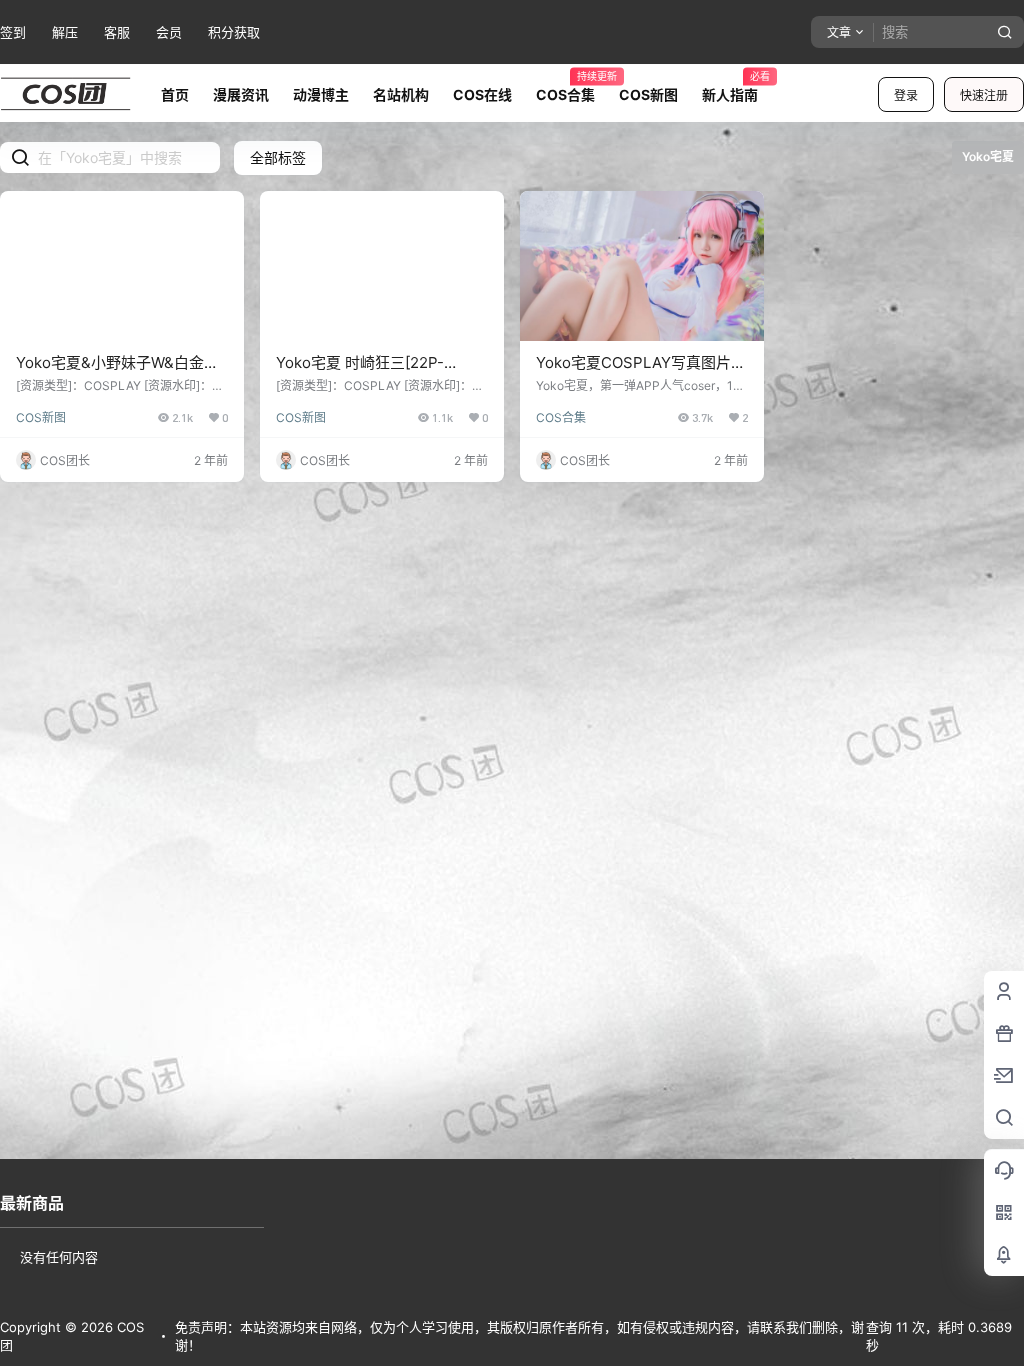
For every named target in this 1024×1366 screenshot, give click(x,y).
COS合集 (561, 417)
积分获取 (234, 32)
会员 (169, 32)
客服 (117, 32)
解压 (65, 32)
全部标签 (278, 157)
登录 (906, 95)
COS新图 (41, 417)
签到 (13, 32)
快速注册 (984, 95)
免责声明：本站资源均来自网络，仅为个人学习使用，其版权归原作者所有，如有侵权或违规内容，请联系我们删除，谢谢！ (519, 1336)
